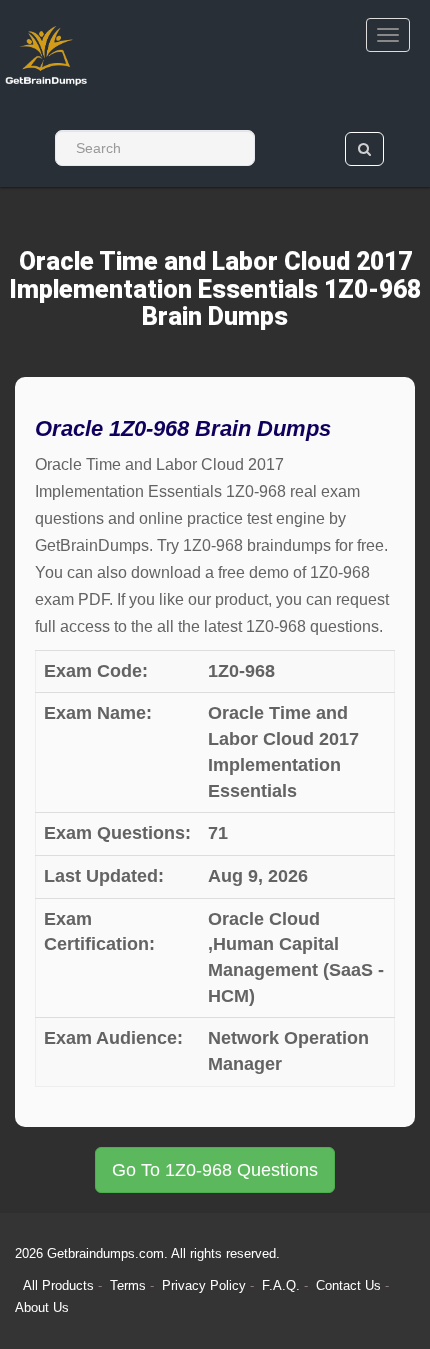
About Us (42, 1307)
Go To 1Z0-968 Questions (215, 1170)
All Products (58, 1285)
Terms (128, 1285)
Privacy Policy (206, 1285)
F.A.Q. (283, 1285)
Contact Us (350, 1285)
